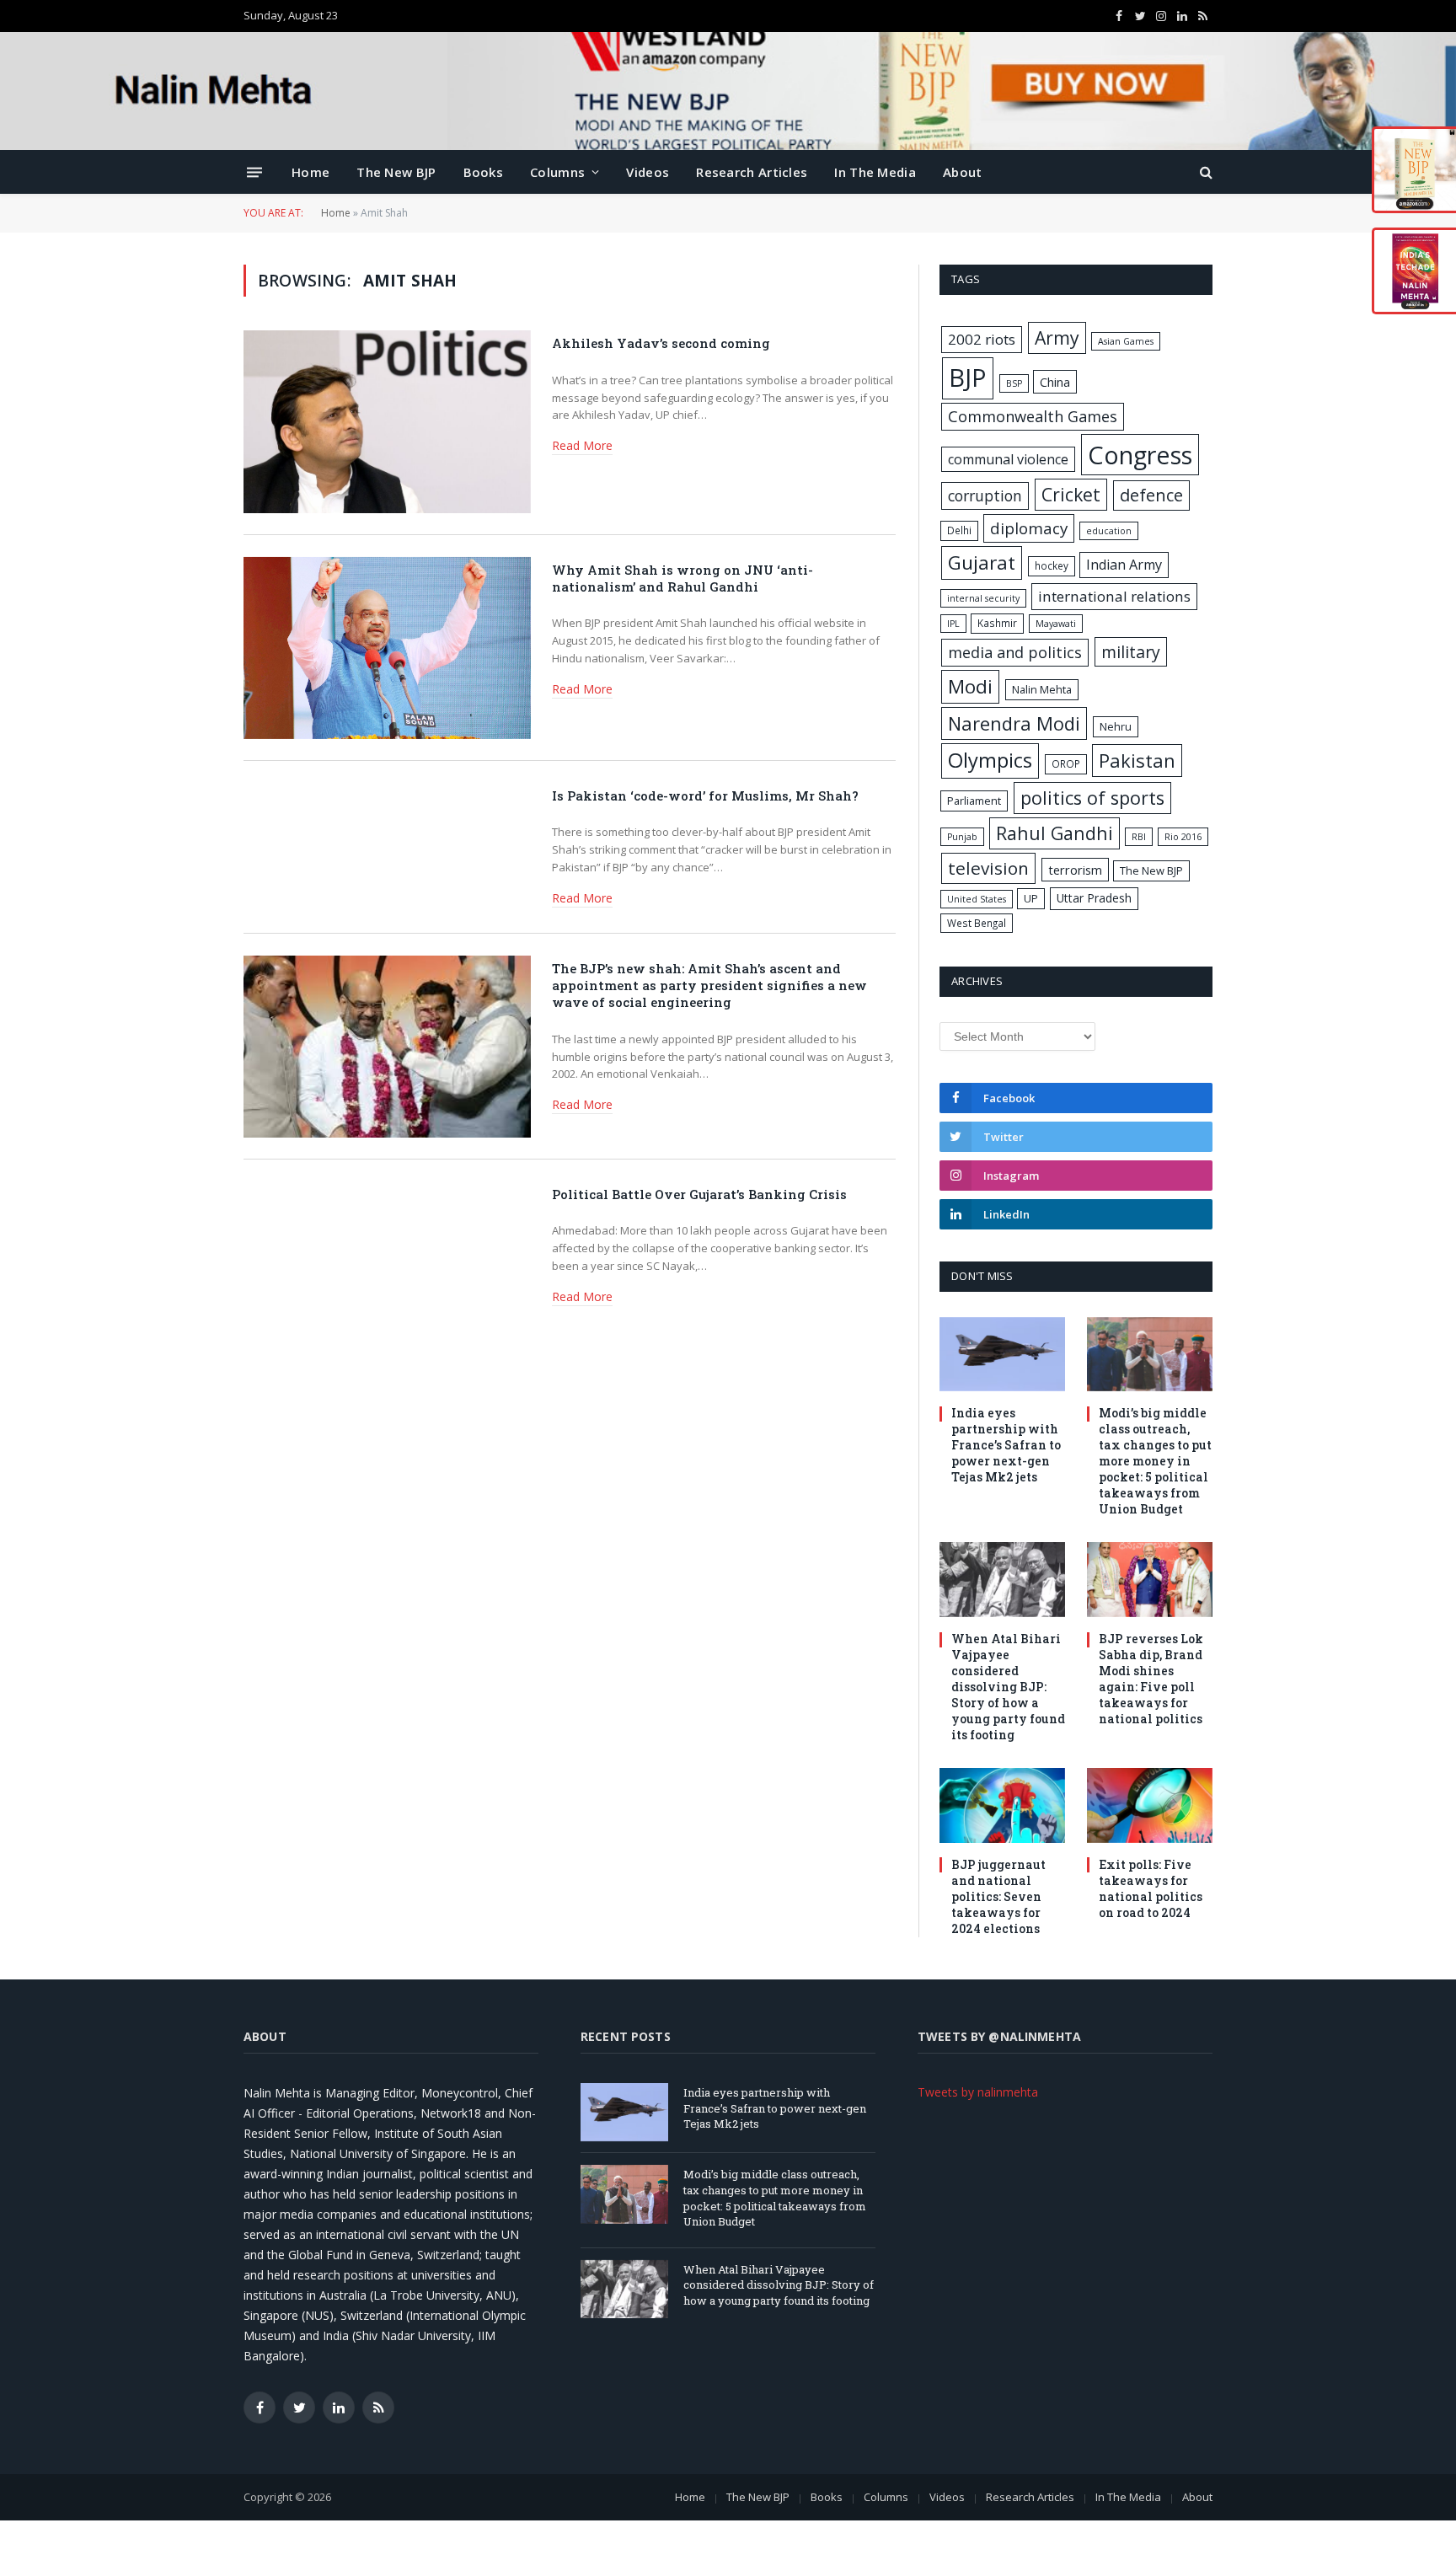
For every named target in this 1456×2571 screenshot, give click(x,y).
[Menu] (254, 171)
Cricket (1071, 494)
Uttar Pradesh (1094, 898)
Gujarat (982, 562)
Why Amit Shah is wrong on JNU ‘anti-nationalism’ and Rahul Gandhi (682, 578)
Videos (648, 172)
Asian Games (1126, 341)
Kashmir (997, 623)
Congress (1140, 455)
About (963, 172)
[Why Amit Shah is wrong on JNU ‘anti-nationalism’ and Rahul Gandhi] (387, 648)
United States (977, 899)
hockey (1052, 565)
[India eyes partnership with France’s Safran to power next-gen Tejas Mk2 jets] (1002, 1355)
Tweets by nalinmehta (978, 2092)
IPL (953, 624)
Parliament (974, 801)
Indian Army (1124, 565)
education (1109, 531)
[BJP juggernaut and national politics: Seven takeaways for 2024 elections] (1002, 1805)
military (1131, 652)
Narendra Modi (1014, 723)
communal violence (1008, 459)
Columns (557, 172)
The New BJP (396, 172)
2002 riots (982, 339)
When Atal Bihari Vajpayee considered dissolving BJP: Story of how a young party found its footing (1008, 1687)
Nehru (1116, 726)
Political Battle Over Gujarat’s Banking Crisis (699, 1194)
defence (1151, 495)
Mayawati (1056, 624)
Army (1057, 337)
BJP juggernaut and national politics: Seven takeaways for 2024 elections (998, 1896)
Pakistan (1137, 760)
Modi (970, 686)
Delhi (959, 530)
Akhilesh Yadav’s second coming (661, 343)
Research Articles (752, 172)
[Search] (1204, 172)
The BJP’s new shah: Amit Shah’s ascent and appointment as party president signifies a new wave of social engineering (709, 986)
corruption (985, 495)
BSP (1014, 383)
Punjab (962, 837)
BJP (968, 378)
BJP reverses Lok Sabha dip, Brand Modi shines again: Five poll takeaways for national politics (1151, 1679)
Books (484, 172)
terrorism (1075, 870)
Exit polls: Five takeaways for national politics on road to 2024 (1151, 1888)
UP (1031, 898)
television (988, 868)
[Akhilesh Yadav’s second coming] (387, 421)
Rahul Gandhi (1055, 833)
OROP (1066, 763)
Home (310, 172)
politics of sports (1092, 798)
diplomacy (1029, 528)
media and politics (1015, 652)
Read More (582, 445)
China (1055, 382)
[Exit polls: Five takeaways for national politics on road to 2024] (1150, 1805)
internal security (983, 598)
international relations (1114, 596)
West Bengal (977, 923)
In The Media (875, 172)
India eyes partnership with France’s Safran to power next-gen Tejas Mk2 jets (1006, 1445)
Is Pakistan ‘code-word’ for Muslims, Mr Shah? (705, 795)
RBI (1139, 837)
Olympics (990, 760)
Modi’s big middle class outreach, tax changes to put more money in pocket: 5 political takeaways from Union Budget (1155, 1461)
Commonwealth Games (1033, 416)
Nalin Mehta (1042, 689)
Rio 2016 (1183, 837)
